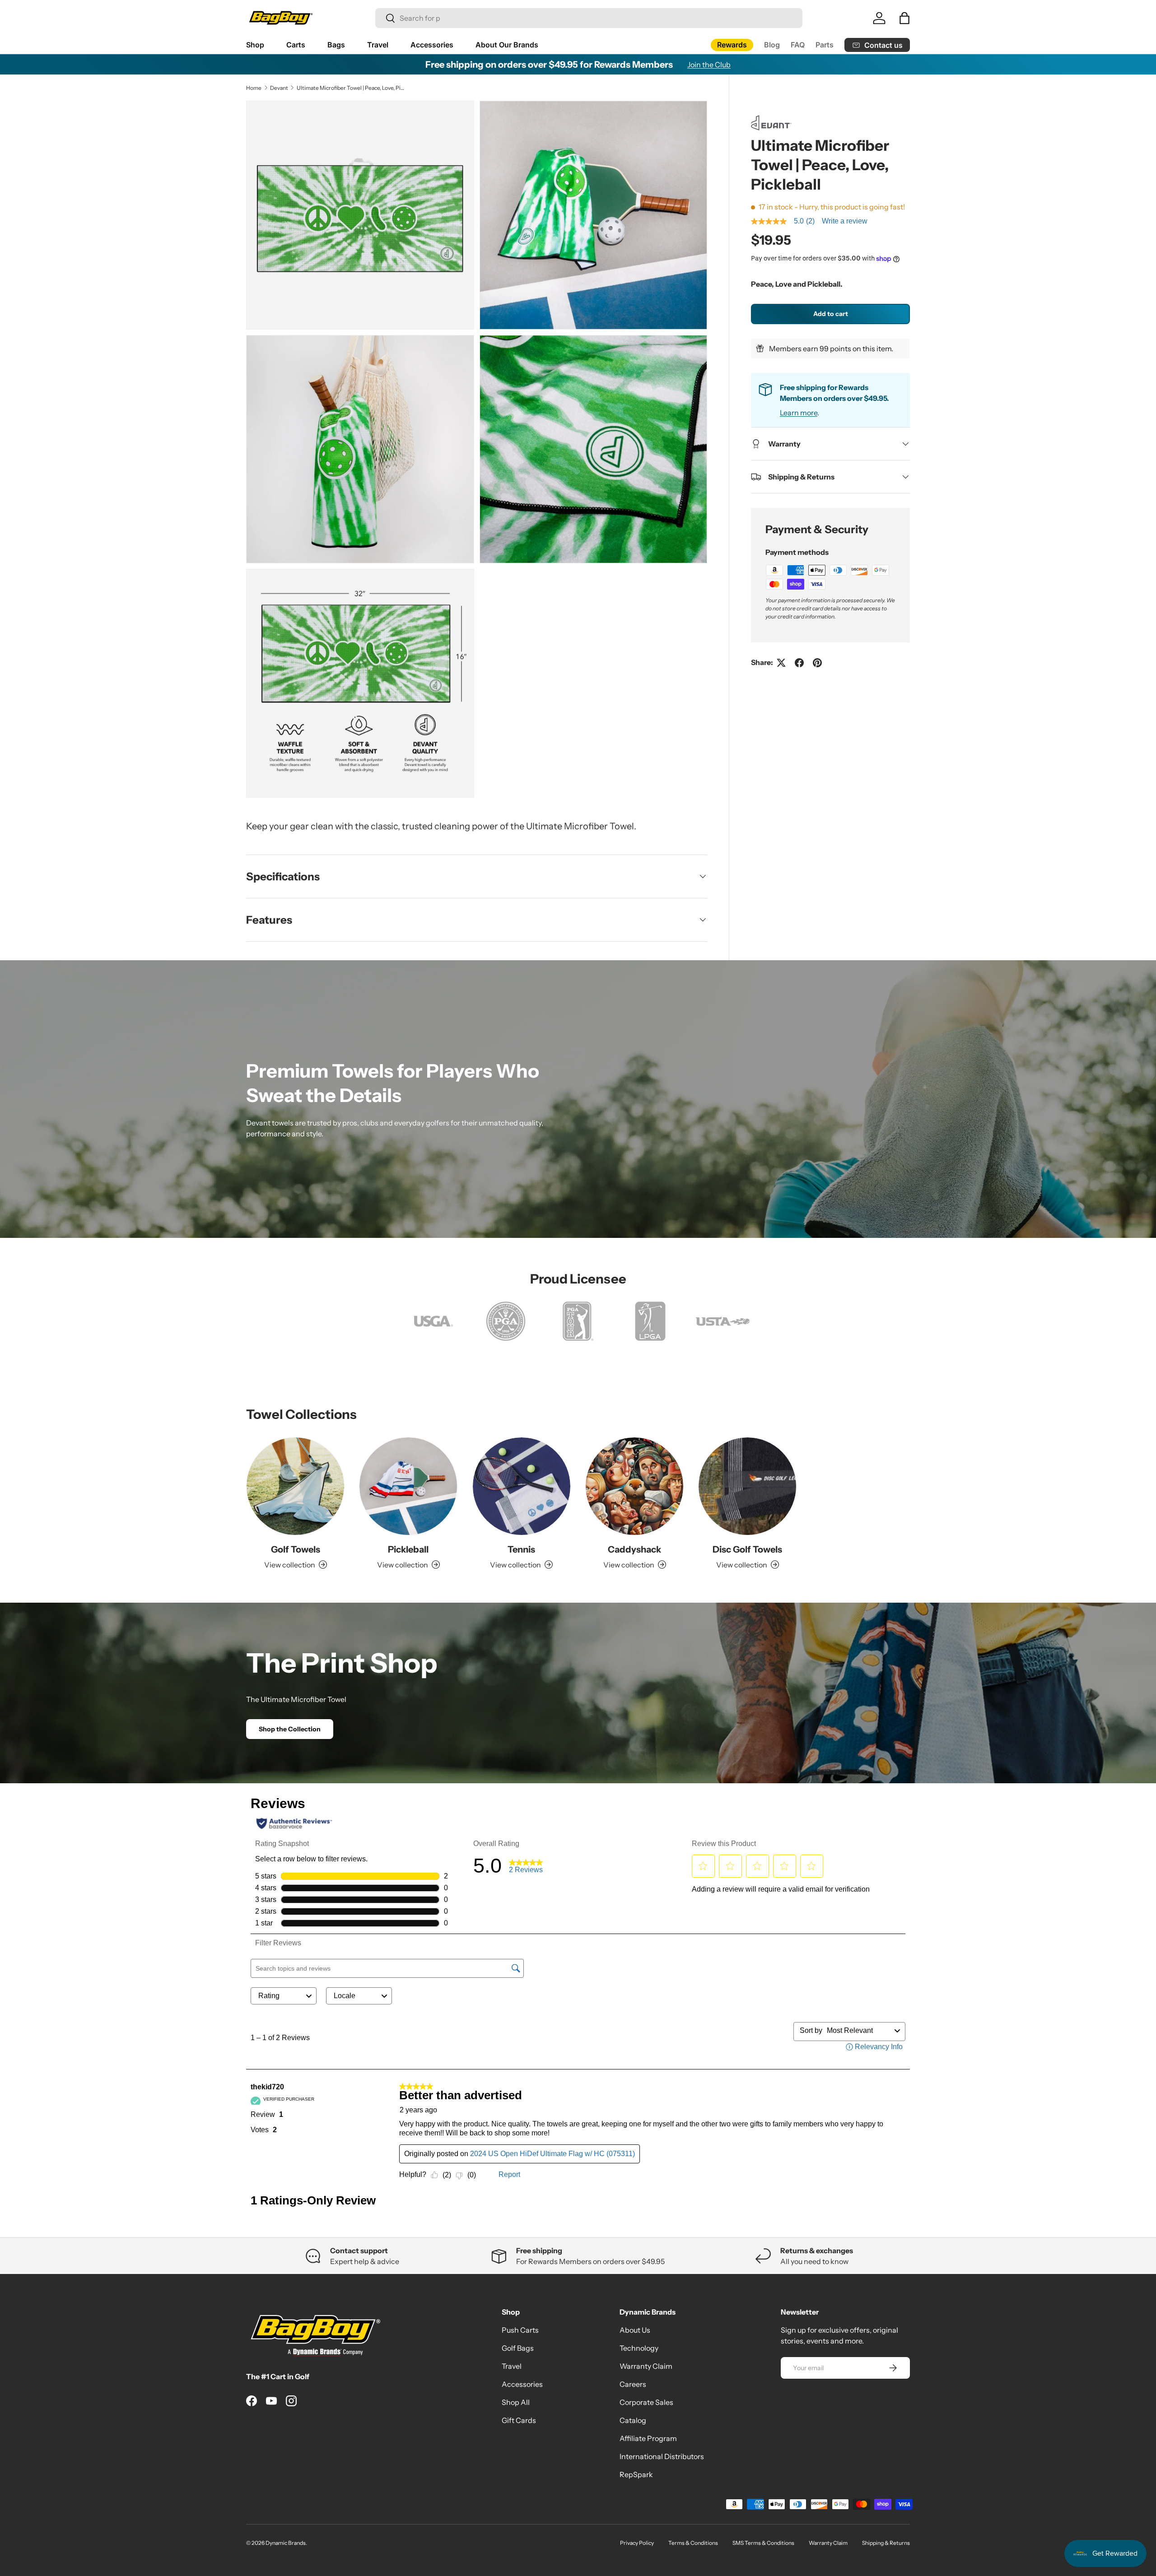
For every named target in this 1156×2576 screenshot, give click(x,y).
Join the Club (709, 65)
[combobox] (589, 18)
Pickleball (408, 1549)
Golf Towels (296, 1549)
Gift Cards (519, 2420)
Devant (279, 88)
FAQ (798, 45)
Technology (639, 2348)
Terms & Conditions (693, 2543)
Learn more (799, 413)
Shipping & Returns (886, 2543)
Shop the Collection (290, 1729)
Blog (772, 45)
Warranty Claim (646, 2366)
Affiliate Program (648, 2438)
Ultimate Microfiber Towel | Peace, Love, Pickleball (351, 88)
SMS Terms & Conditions (763, 2543)
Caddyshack (634, 1549)
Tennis (521, 1549)
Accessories (432, 45)
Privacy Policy (637, 2543)
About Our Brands (507, 45)
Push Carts (520, 2330)
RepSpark (636, 2474)
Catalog (633, 2420)
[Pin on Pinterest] (817, 663)
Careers (633, 2384)
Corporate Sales (646, 2402)
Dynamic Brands (286, 2543)
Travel (378, 45)
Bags (336, 45)
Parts (825, 45)
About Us (635, 2330)
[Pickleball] (408, 1486)
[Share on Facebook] (799, 663)
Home (254, 88)
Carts (296, 45)
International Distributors (662, 2456)
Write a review (845, 221)
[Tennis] (522, 1486)
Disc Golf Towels (747, 1549)
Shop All (516, 2402)
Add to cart (831, 314)
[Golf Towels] (295, 1486)
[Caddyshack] (634, 1486)
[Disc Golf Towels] (747, 1486)
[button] (904, 18)
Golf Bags (518, 2348)
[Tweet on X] (781, 663)
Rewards (732, 45)
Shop (255, 45)
